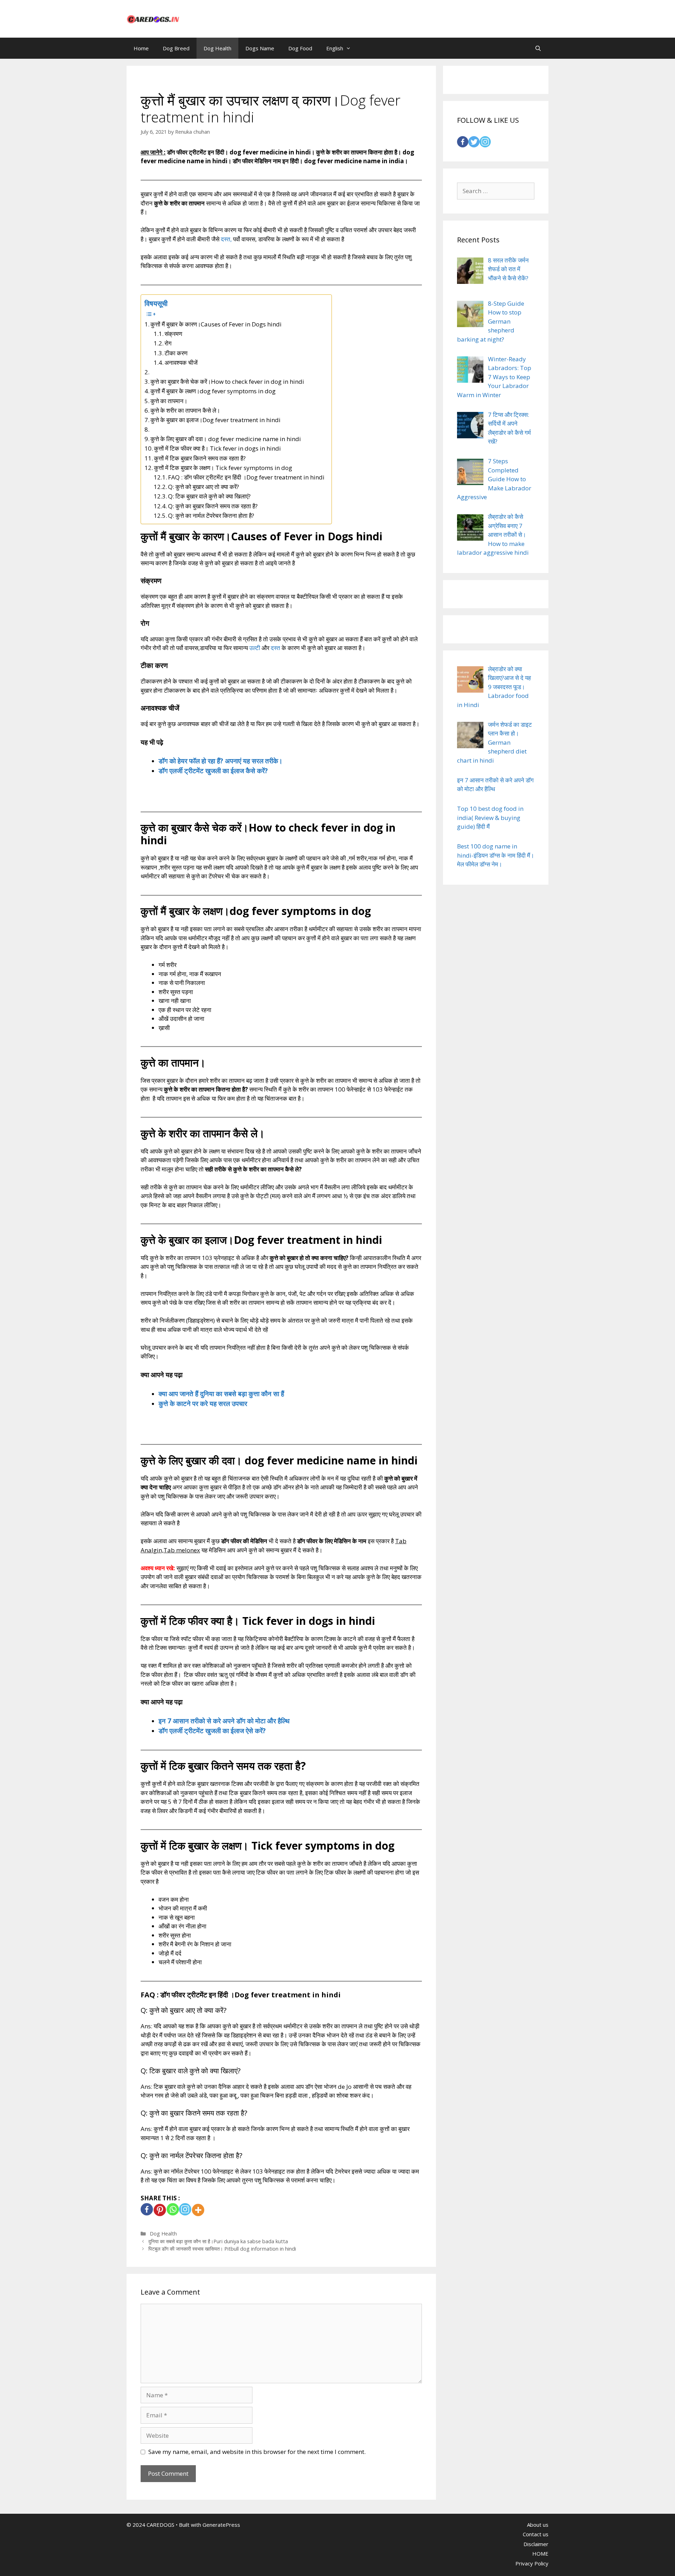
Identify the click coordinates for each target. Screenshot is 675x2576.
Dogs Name (260, 48)
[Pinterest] (160, 2210)
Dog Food (300, 48)
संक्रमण (173, 334)
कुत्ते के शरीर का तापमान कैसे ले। (185, 410)
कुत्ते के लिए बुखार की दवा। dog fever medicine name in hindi (226, 439)
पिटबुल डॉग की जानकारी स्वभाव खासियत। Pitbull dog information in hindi (222, 2249)
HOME (540, 2553)
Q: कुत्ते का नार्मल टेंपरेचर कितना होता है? (211, 516)
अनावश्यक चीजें (181, 362)
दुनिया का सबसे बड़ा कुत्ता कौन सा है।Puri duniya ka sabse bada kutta (218, 2241)
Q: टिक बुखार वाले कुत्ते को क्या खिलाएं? (209, 496)
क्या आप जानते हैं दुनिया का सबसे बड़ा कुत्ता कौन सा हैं (221, 1394)
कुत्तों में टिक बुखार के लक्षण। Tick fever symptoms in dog (223, 468)
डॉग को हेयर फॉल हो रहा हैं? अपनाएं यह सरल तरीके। (221, 761)
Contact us (536, 2534)
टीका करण (176, 353)
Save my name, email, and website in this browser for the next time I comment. (257, 2452)
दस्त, (226, 239)
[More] (198, 2210)
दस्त (275, 648)
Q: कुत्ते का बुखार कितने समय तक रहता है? (213, 506)
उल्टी (255, 648)
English (335, 48)
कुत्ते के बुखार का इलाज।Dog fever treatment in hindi (216, 420)
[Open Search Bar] (538, 48)
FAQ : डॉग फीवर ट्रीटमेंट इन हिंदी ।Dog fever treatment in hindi (246, 477)
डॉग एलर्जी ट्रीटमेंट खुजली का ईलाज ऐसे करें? (212, 1731)
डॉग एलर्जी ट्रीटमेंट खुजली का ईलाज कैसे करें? (213, 771)
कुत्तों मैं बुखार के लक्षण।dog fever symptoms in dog (213, 391)
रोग (168, 343)
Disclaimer (536, 2544)
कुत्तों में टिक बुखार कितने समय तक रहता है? (200, 458)
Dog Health (217, 48)
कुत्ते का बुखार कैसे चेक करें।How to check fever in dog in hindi (227, 381)
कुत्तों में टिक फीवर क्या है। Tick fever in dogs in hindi (217, 448)
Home (141, 48)
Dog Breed (176, 48)
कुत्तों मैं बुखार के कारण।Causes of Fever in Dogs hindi (216, 324)
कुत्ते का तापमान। (169, 401)
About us (538, 2525)
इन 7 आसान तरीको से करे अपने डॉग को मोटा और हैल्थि (224, 1721)
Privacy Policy (532, 2563)
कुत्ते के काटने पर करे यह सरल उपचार (203, 1403)
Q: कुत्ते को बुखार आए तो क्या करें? (204, 487)
